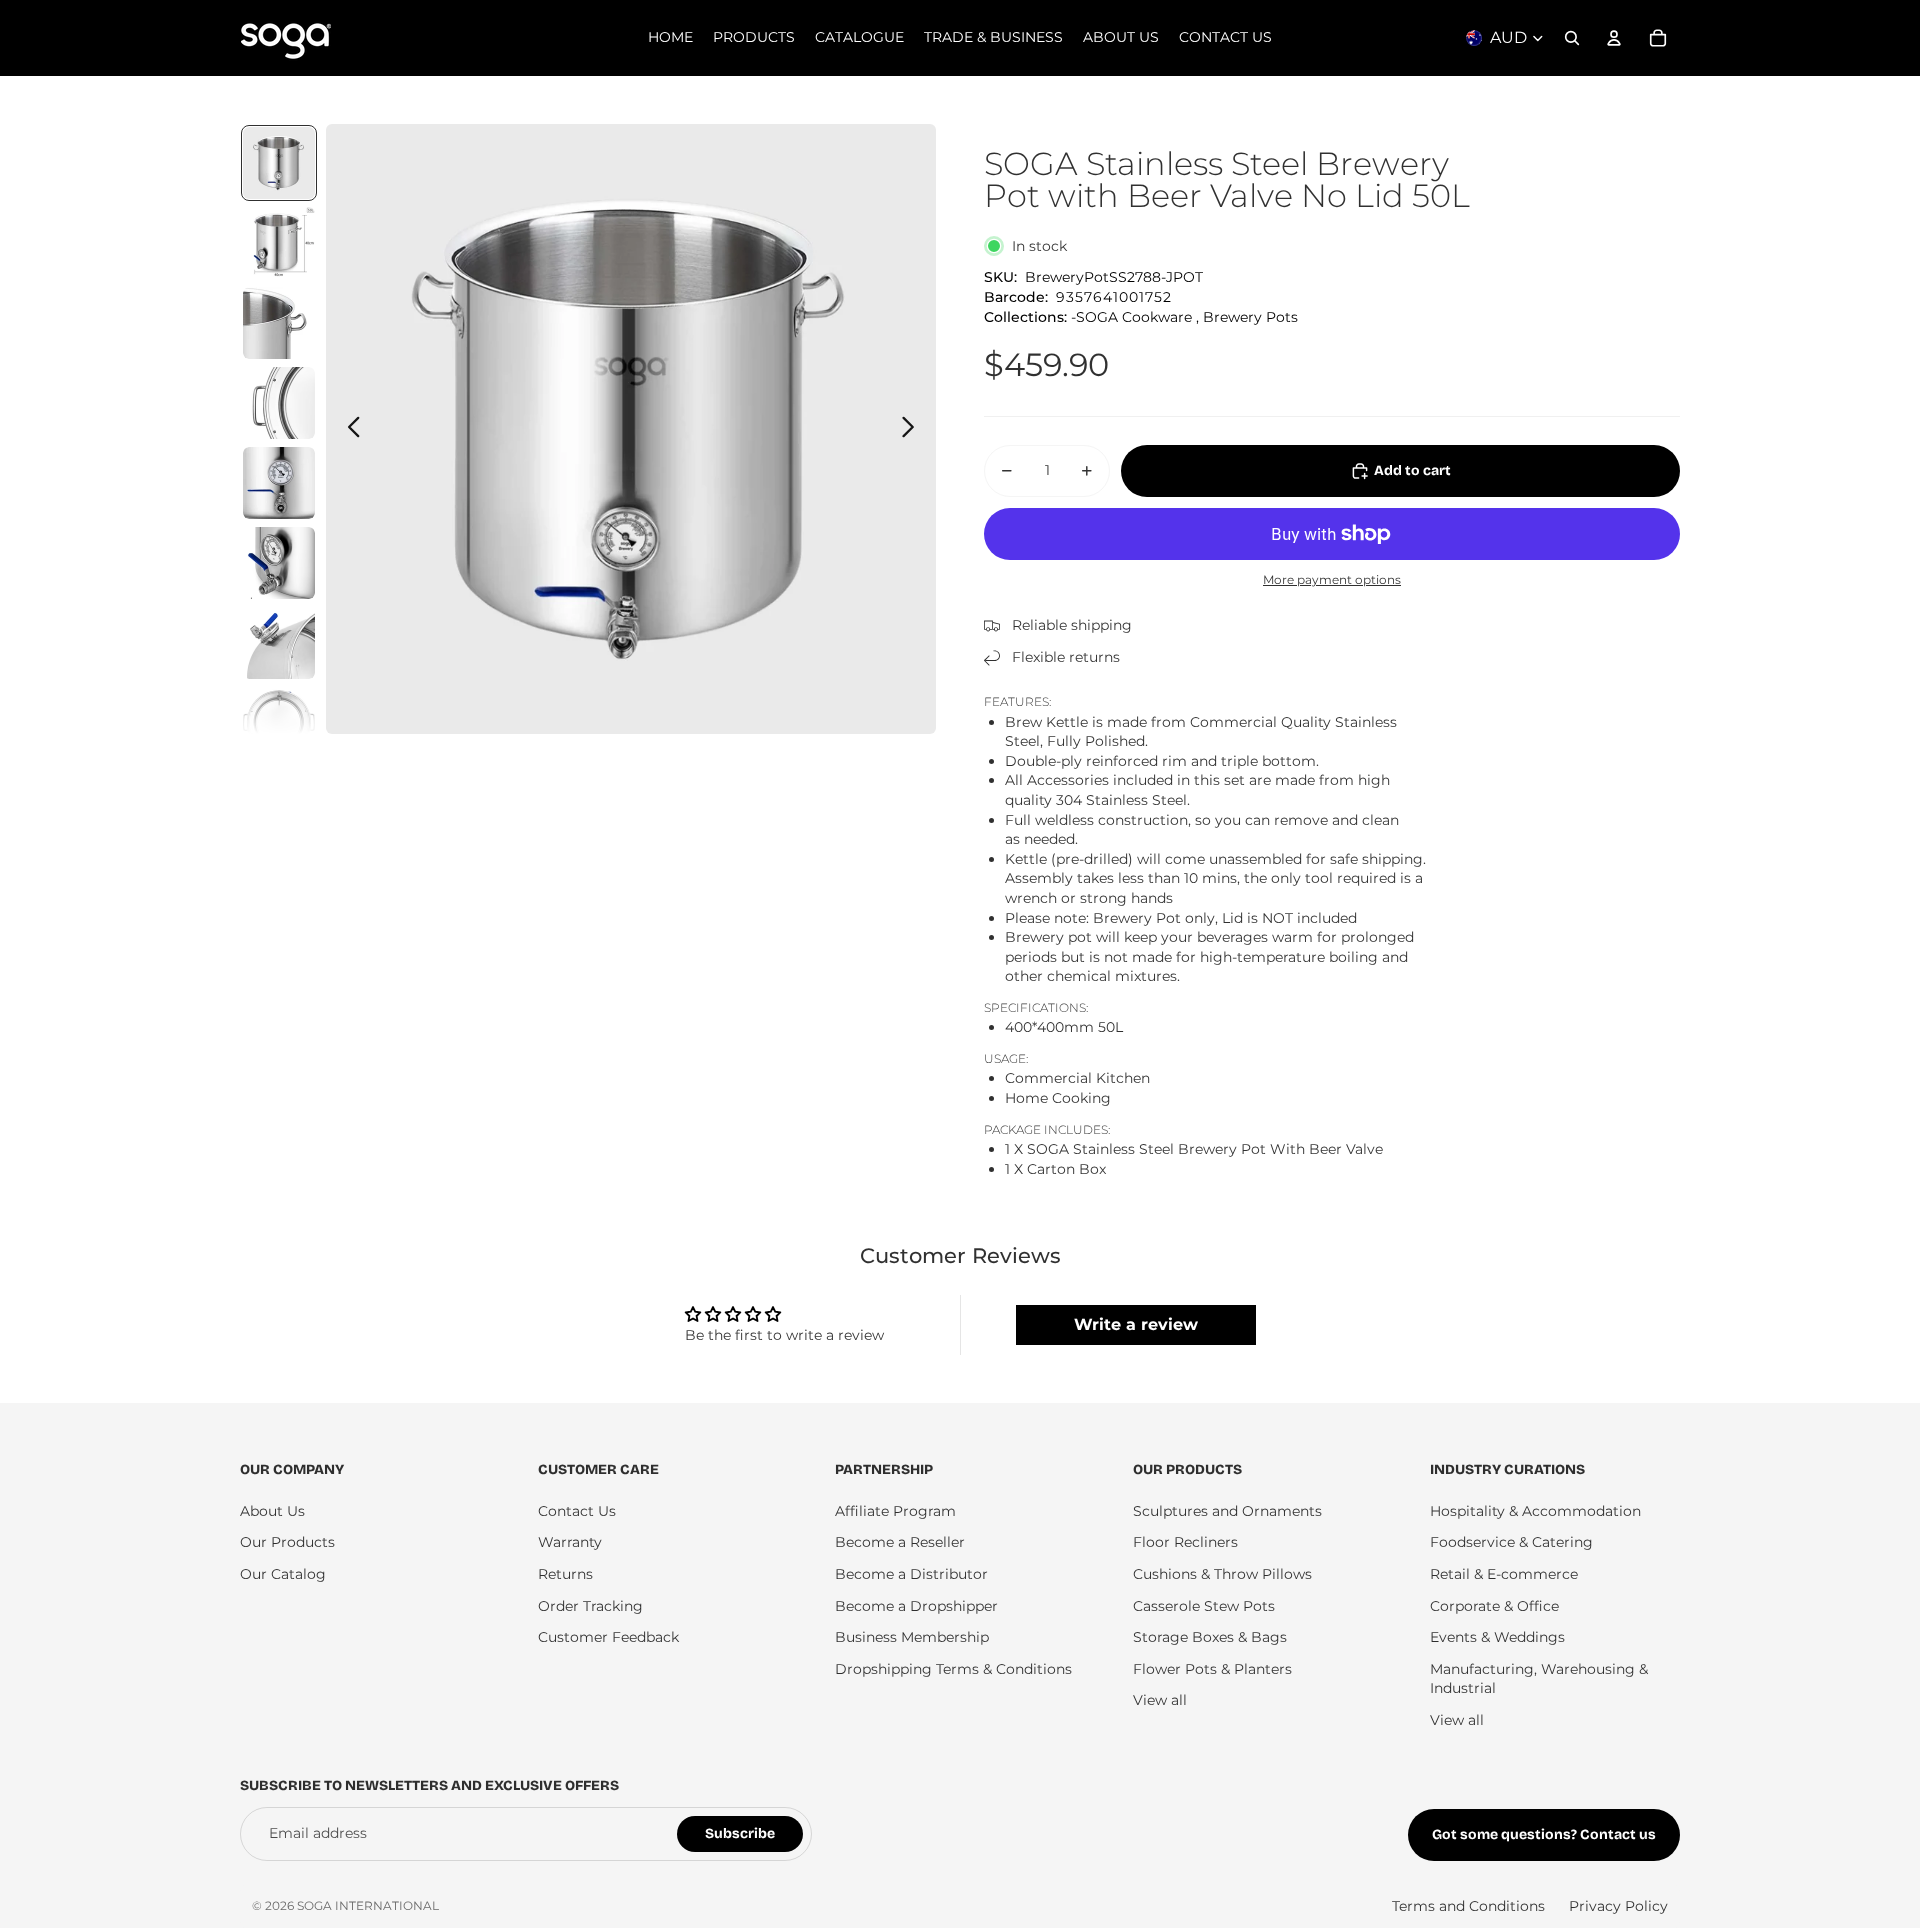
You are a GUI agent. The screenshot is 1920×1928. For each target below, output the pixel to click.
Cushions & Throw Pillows (1222, 1574)
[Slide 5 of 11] (279, 483)
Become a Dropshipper (916, 1606)
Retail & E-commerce (1504, 1574)
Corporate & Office (1494, 1606)
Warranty (570, 1542)
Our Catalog (283, 1574)
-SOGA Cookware (1131, 317)
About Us (272, 1511)
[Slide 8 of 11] (279, 723)
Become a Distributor (911, 1574)
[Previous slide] (348, 429)
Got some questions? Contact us (1544, 1834)
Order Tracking (590, 1606)
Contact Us (577, 1511)
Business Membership (912, 1637)
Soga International (368, 1905)
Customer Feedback (608, 1637)
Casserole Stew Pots (1204, 1606)
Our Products (287, 1542)
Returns (565, 1574)
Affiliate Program (895, 1511)
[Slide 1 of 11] (279, 163)
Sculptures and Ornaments (1227, 1511)
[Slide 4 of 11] (279, 403)
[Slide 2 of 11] (279, 243)
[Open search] (1572, 38)
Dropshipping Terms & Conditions (953, 1669)
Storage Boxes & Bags (1210, 1637)
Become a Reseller (900, 1542)
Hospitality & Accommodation (1535, 1511)
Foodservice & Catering (1511, 1542)
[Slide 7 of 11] (279, 643)
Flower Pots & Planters (1212, 1669)
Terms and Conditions (1468, 1906)
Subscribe (740, 1833)
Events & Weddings (1497, 1637)
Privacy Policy (1618, 1906)
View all (1160, 1700)
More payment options (1332, 580)
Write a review (1136, 1324)
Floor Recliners (1185, 1542)
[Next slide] (913, 429)
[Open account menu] (1614, 38)
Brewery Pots (1250, 317)
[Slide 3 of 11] (279, 323)
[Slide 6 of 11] (279, 563)
